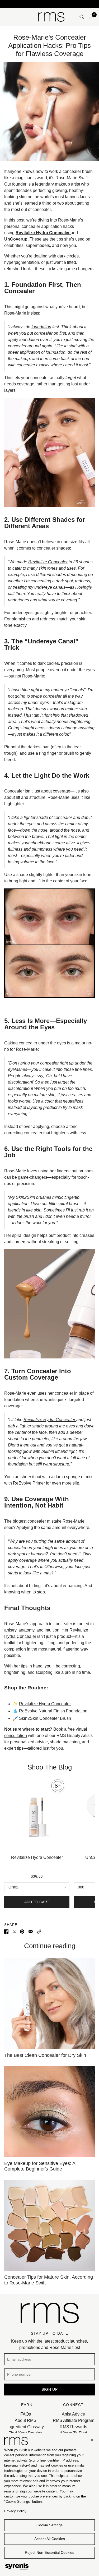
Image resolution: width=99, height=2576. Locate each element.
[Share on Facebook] (6, 1931)
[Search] (82, 17)
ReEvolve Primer (29, 1483)
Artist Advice (73, 2414)
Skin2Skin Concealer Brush (45, 1718)
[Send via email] (31, 1931)
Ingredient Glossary (26, 2427)
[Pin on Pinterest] (22, 1931)
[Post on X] (14, 1931)
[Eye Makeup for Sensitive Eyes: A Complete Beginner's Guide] (49, 2112)
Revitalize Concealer (48, 562)
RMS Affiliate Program (74, 2420)
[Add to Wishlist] (67, 1778)
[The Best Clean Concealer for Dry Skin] (49, 2004)
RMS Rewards (73, 2427)
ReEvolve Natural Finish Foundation (53, 1711)
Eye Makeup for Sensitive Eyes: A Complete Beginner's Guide (40, 2166)
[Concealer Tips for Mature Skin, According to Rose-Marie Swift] (49, 2226)
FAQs (26, 2414)
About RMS (26, 2420)
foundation (41, 327)
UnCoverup (16, 239)
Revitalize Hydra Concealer (50, 1420)
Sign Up (50, 2389)
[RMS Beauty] (51, 17)
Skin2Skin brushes (34, 1197)
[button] (39, 1931)
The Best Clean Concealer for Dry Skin (45, 2055)
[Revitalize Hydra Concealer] (37, 1814)
